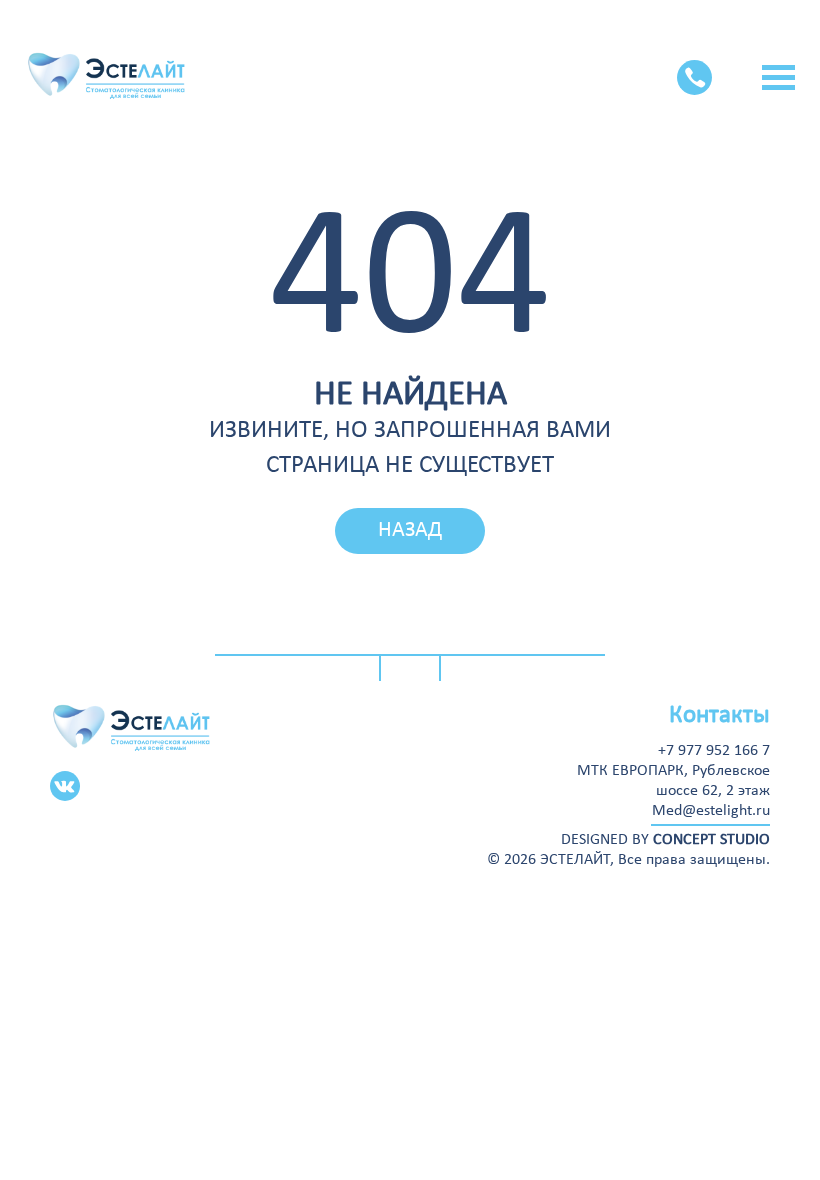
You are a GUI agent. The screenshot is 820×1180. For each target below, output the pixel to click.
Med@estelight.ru (711, 811)
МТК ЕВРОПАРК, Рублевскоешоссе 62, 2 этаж (673, 781)
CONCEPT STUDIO (711, 840)
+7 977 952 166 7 (714, 751)
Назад (410, 530)
